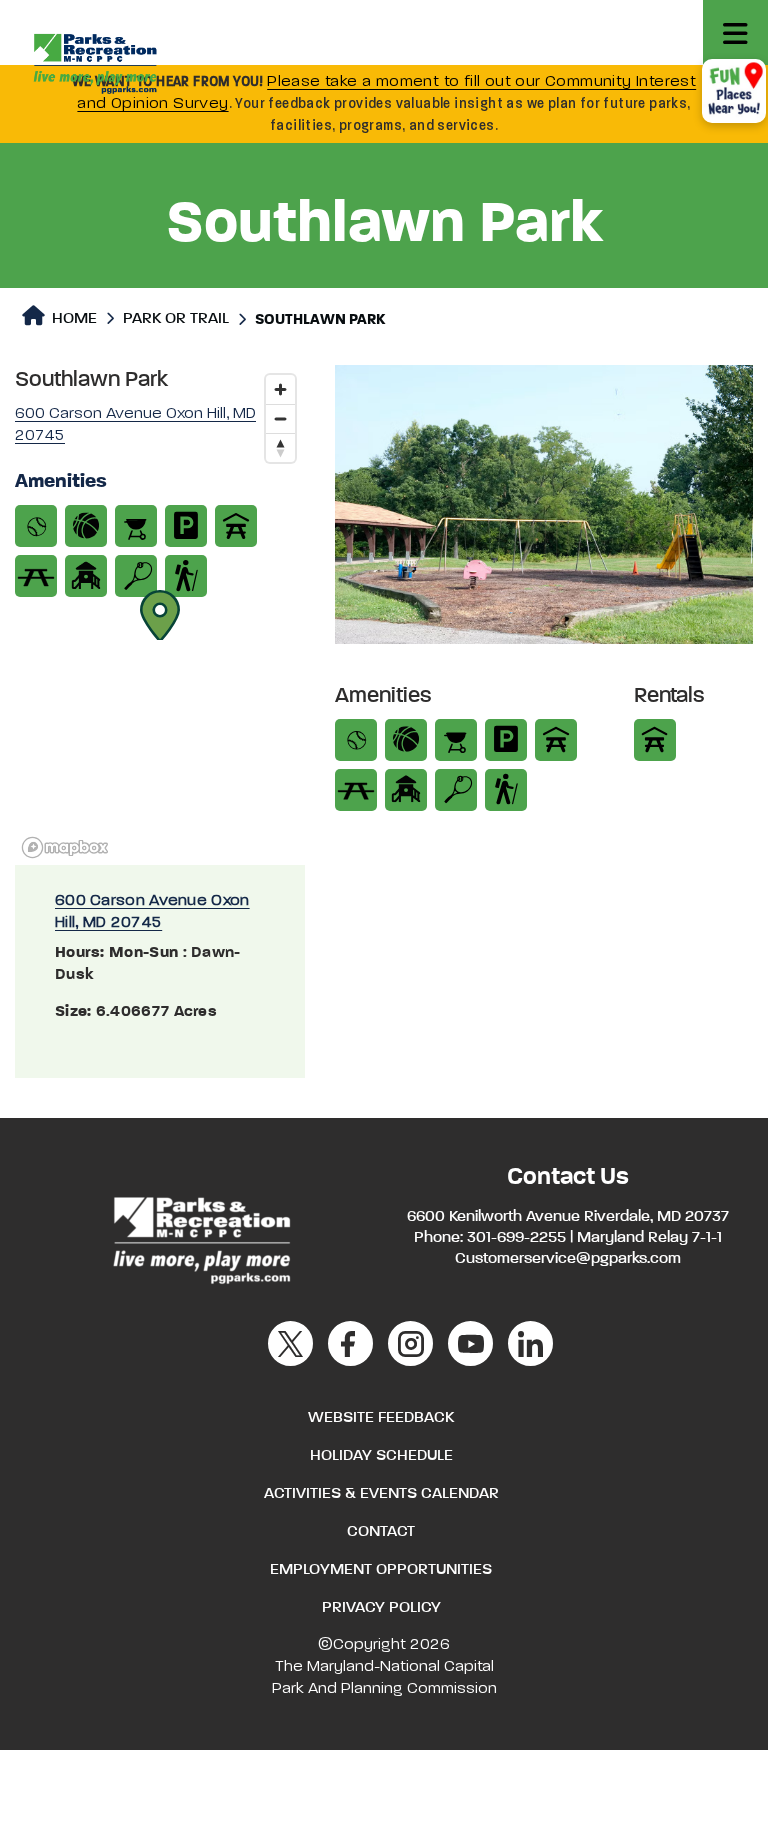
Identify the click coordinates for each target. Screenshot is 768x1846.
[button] (160, 615)
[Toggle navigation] (735, 32)
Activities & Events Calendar (381, 1494)
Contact (381, 1532)
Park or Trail (176, 319)
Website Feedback (381, 1418)
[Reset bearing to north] (280, 447)
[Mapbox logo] (65, 847)
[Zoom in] (280, 389)
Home (72, 319)
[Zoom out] (280, 418)
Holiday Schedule (381, 1456)
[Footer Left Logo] (200, 1237)
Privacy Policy (381, 1608)
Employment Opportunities (381, 1570)
